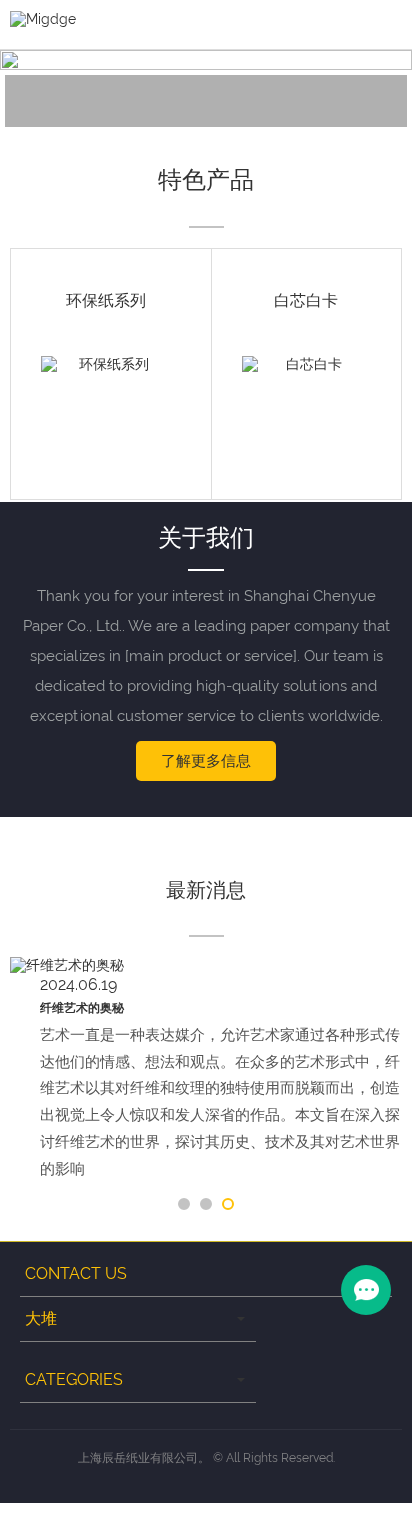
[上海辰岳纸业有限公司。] (43, 18)
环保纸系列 (106, 300)
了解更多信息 (206, 761)
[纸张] (105, 88)
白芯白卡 (306, 300)
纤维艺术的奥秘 (82, 1008)
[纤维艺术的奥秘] (206, 966)
